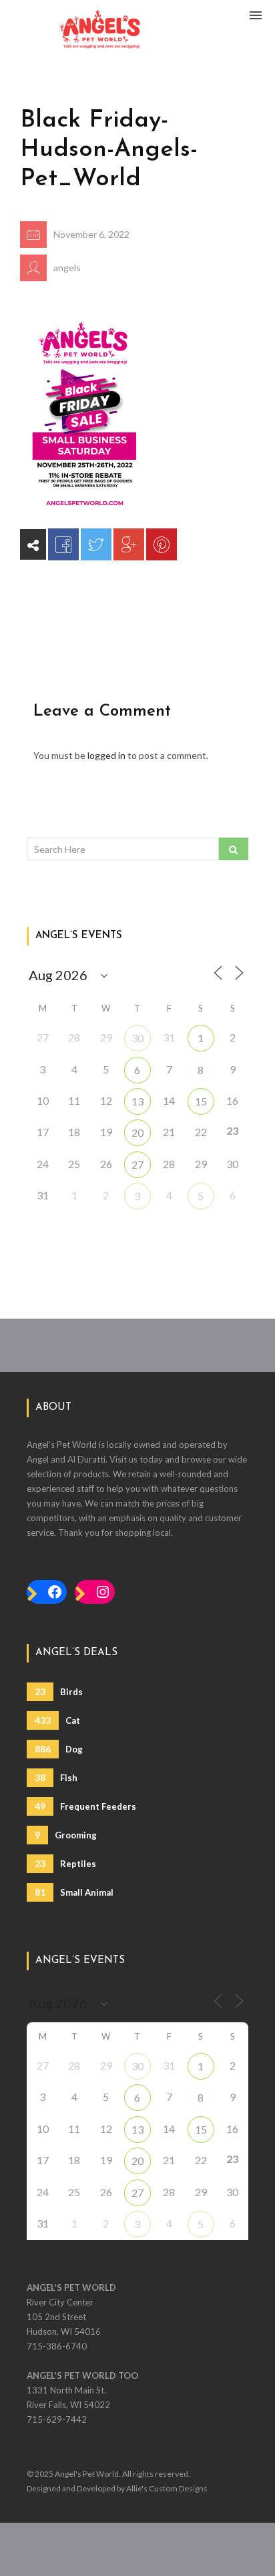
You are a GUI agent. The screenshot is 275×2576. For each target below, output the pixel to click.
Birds (59, 1691)
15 (201, 1101)
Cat (57, 1720)
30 (137, 1038)
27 (137, 1164)
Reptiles (65, 1863)
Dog (59, 1749)
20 (137, 1132)
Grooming (66, 1835)
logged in (106, 755)
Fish (56, 1777)
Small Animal (74, 1892)
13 (137, 1101)
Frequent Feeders (85, 1806)
